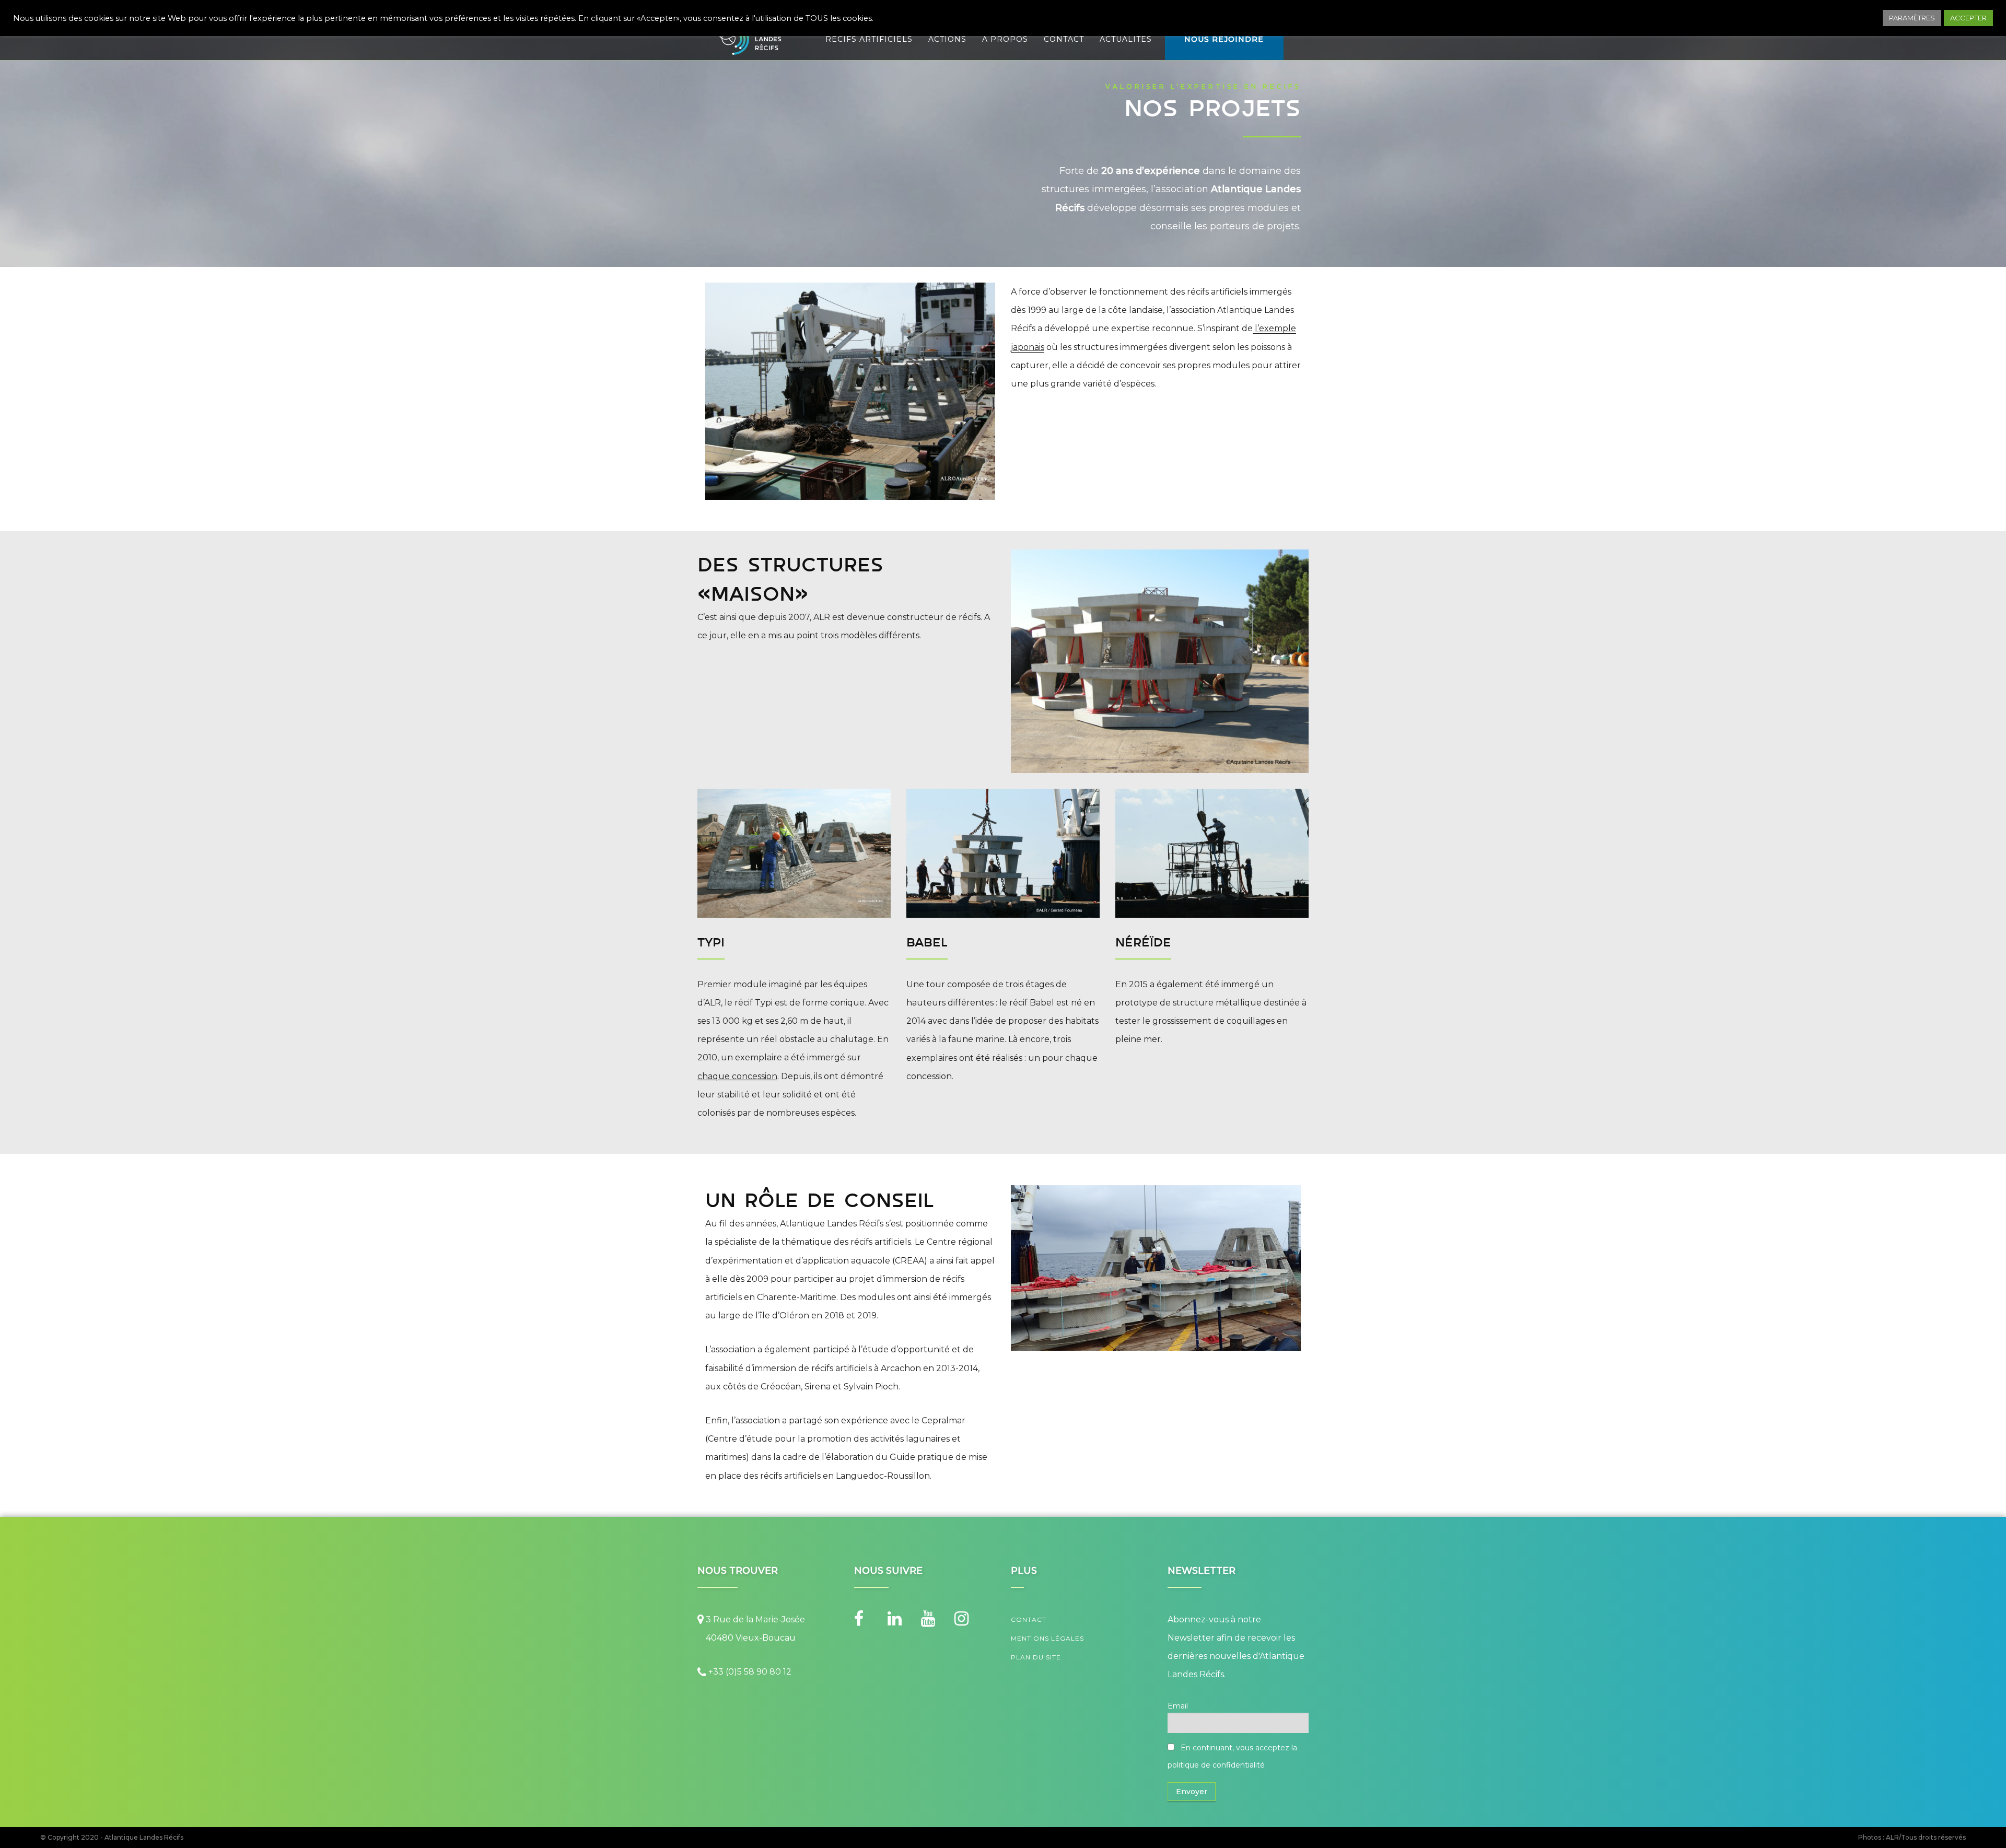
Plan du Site (1036, 1657)
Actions (947, 39)
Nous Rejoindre (1224, 39)
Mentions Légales (1047, 1638)
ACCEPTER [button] (1968, 18)
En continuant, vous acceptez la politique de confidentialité (1232, 1756)
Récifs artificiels (869, 39)
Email (1178, 1706)
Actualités (1126, 39)
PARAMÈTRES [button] (1912, 18)
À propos (1005, 39)
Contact (1064, 39)
